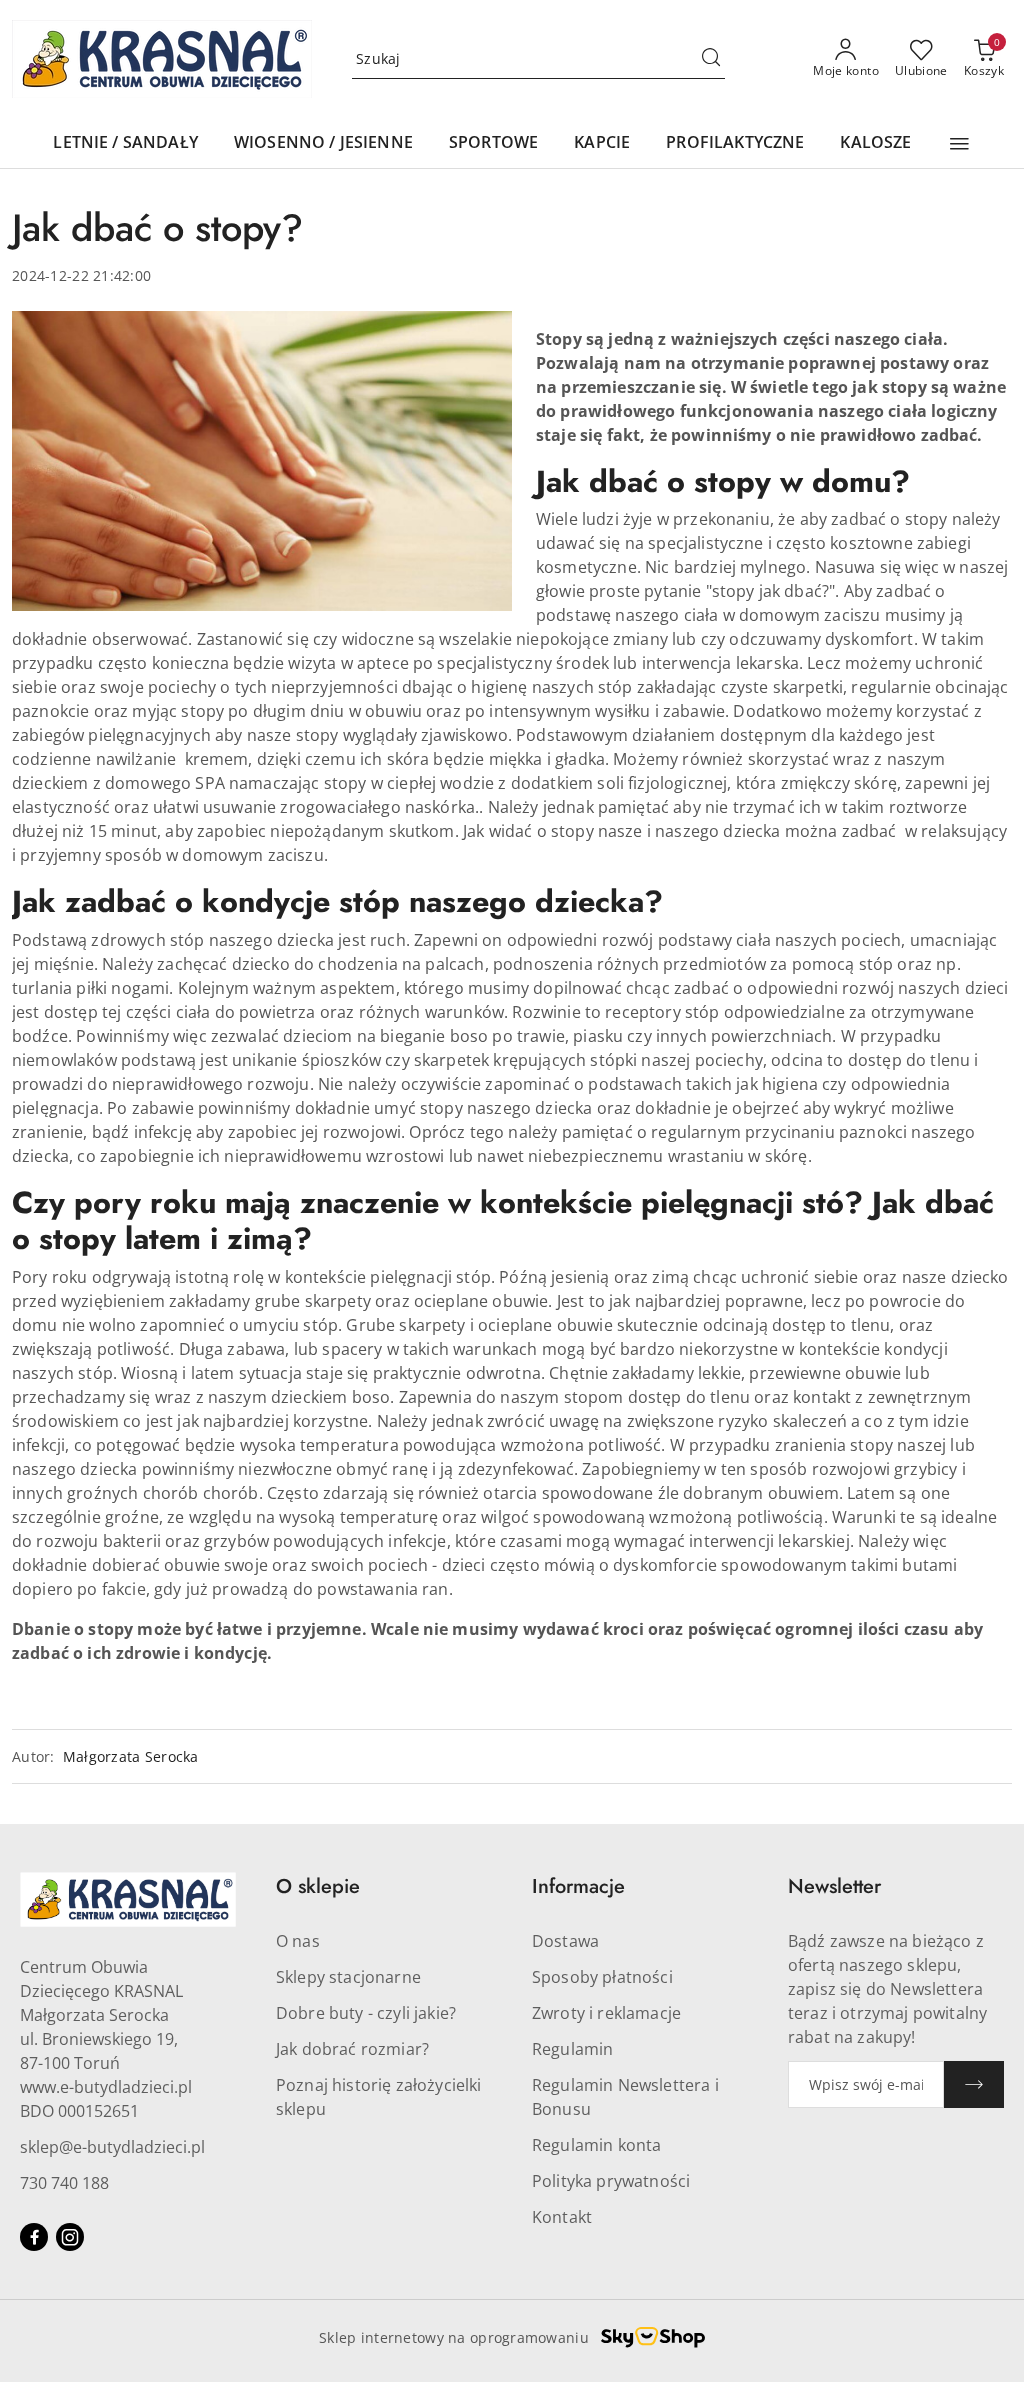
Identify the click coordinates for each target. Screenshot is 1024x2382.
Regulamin (572, 2049)
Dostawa (565, 1941)
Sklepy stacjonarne (348, 1977)
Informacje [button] (578, 1886)
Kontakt (562, 2217)
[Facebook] (34, 2237)
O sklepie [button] (318, 1886)
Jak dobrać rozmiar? (352, 2049)
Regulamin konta (596, 2145)
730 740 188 (64, 2183)
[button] (959, 144)
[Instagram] (70, 2237)
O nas (298, 1941)
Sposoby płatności (602, 1977)
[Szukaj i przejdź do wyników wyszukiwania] (711, 59)
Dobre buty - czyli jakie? (366, 2013)
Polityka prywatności (611, 2181)
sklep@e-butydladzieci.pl (112, 2147)
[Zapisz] (974, 2084)
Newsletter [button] (834, 1886)
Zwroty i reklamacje (606, 2013)
